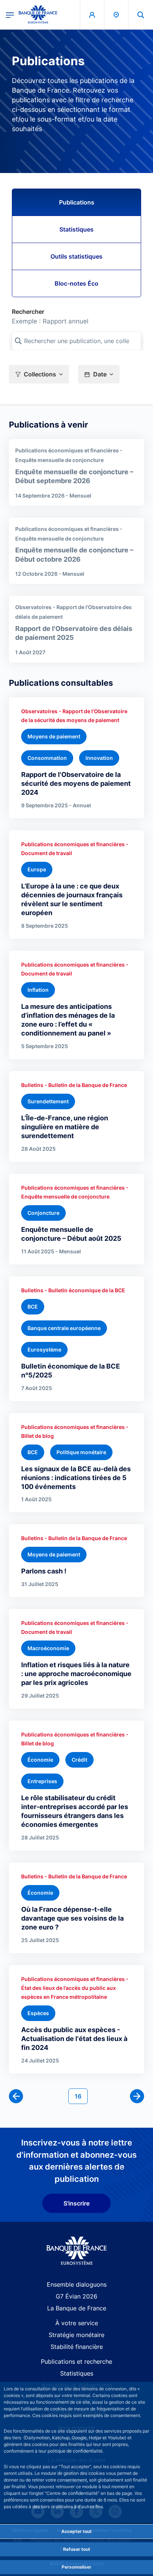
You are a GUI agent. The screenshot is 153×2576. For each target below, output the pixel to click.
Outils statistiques (76, 256)
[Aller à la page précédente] (16, 2096)
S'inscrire (76, 2203)
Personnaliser (76, 2567)
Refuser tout (77, 2549)
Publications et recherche (76, 2361)
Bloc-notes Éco (76, 283)
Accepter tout (76, 2531)
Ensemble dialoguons (77, 2284)
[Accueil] (77, 2251)
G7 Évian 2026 (76, 2296)
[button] (141, 15)
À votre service (77, 2323)
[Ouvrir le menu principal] (10, 14)
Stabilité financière (77, 2347)
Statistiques (76, 229)
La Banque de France (77, 2308)
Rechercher (28, 312)
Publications (77, 202)
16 (81, 2096)
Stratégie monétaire (76, 2335)
